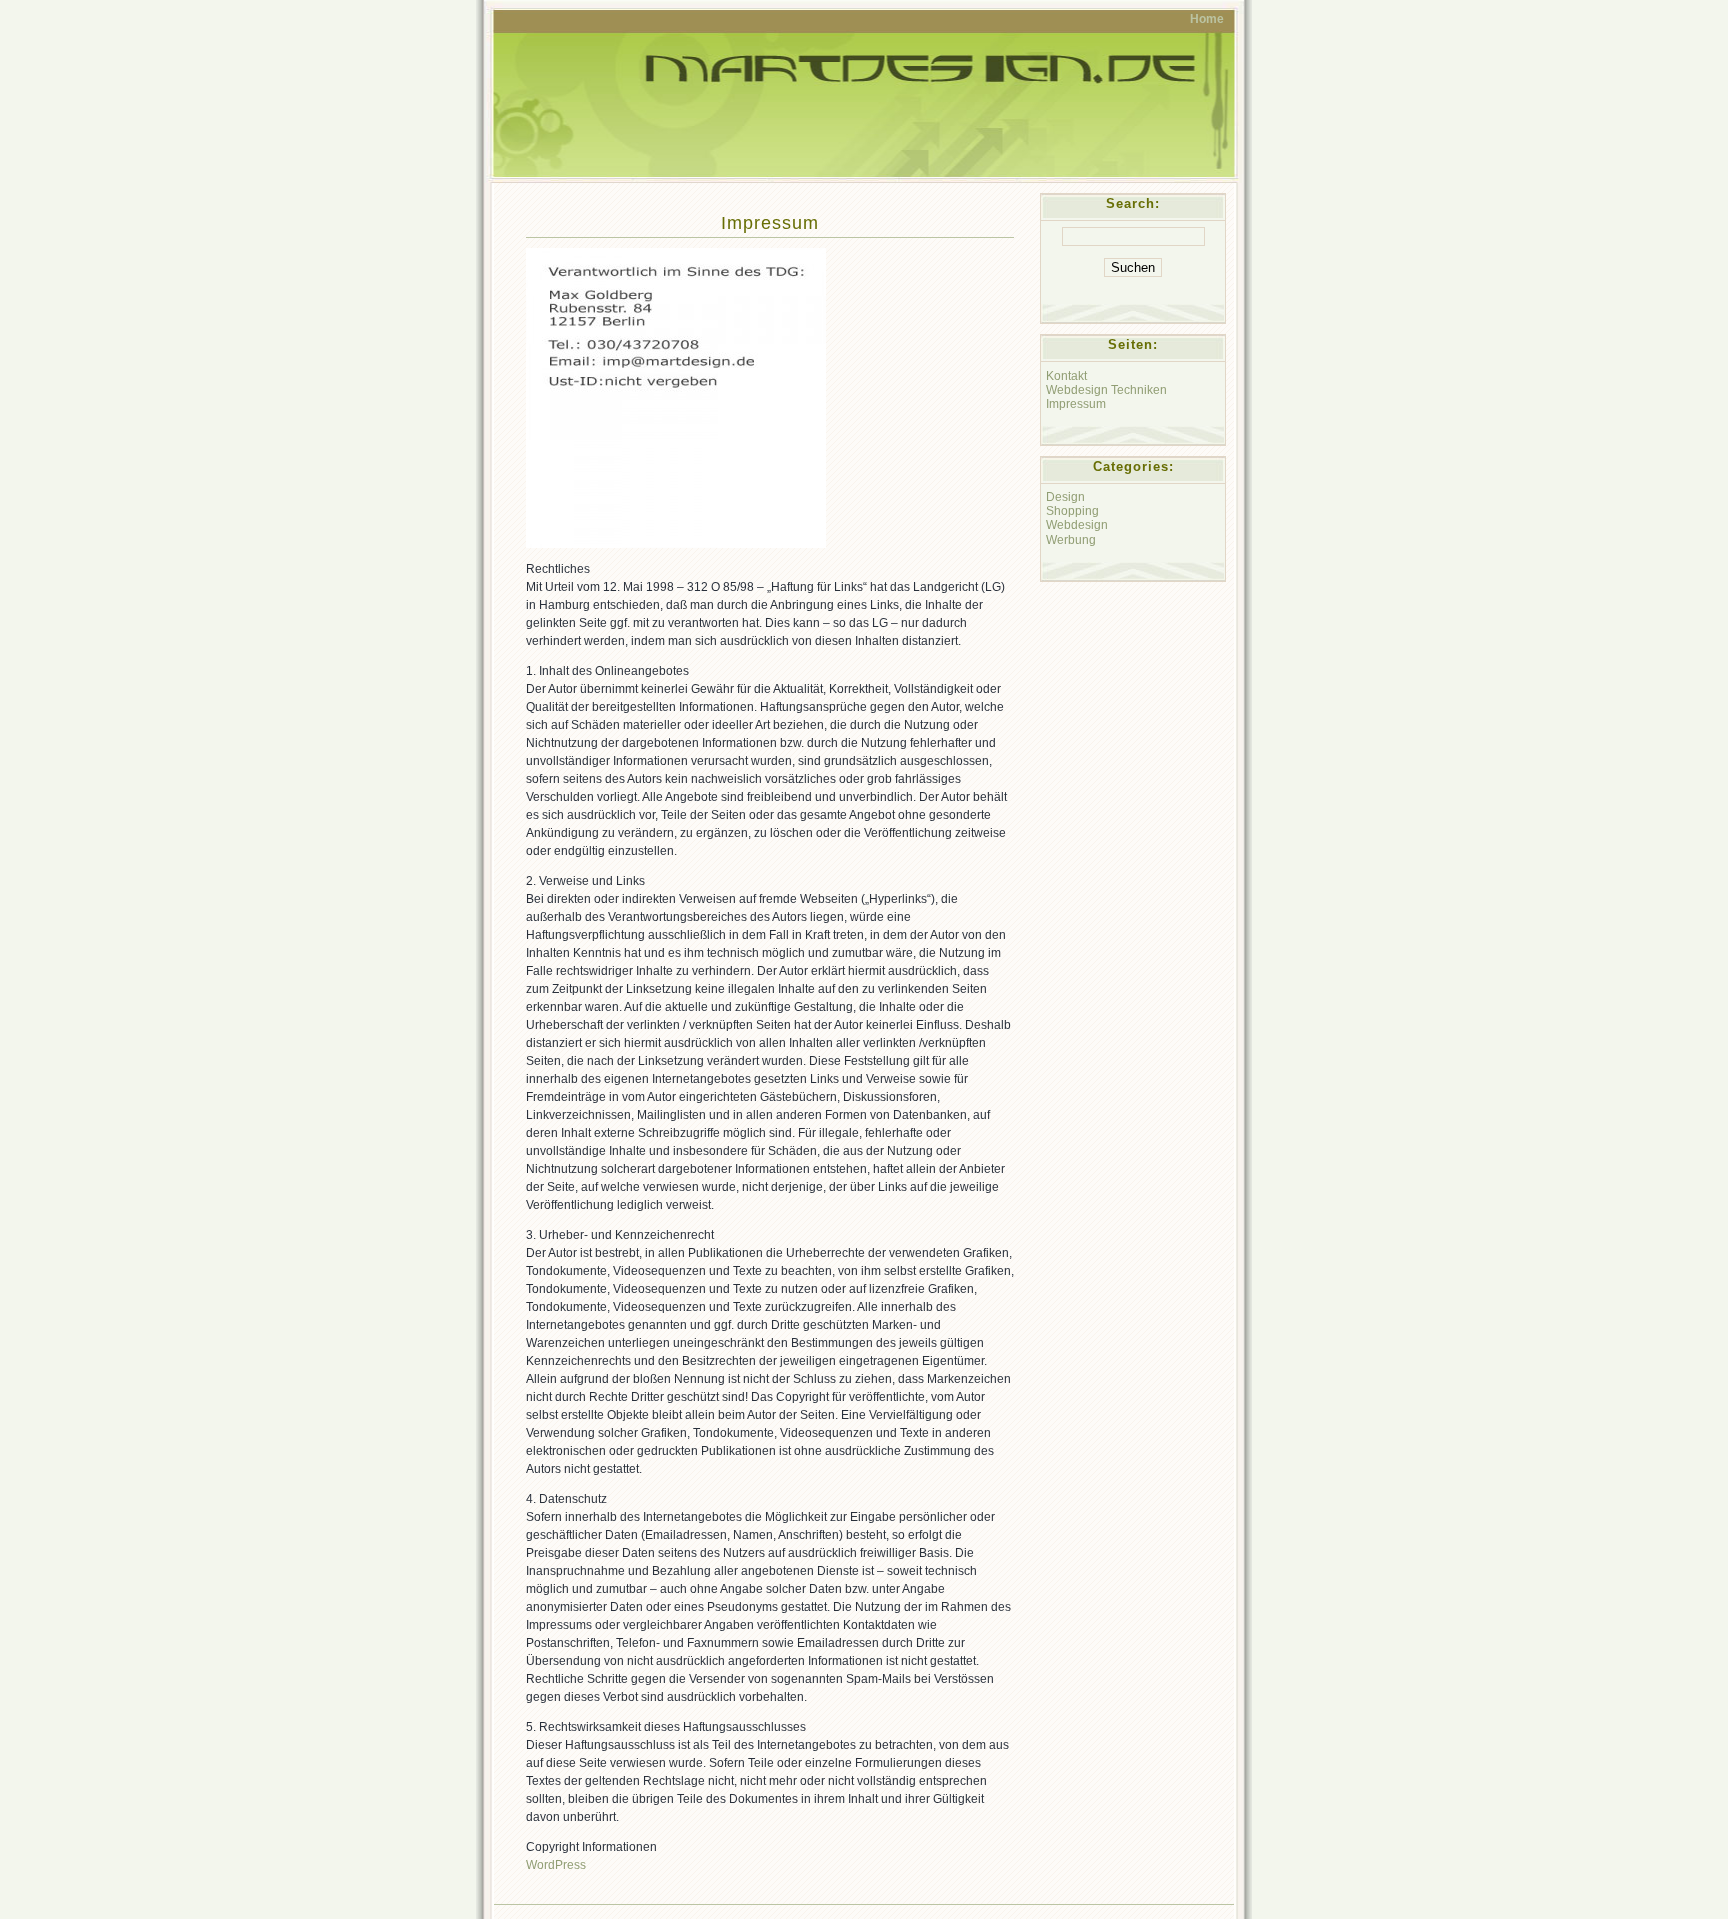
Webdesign (1077, 524)
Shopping (1072, 510)
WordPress (556, 1865)
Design (1065, 496)
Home (1207, 18)
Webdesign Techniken (1106, 389)
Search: (1133, 203)
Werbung (1071, 539)
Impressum (770, 223)
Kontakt (1066, 375)
